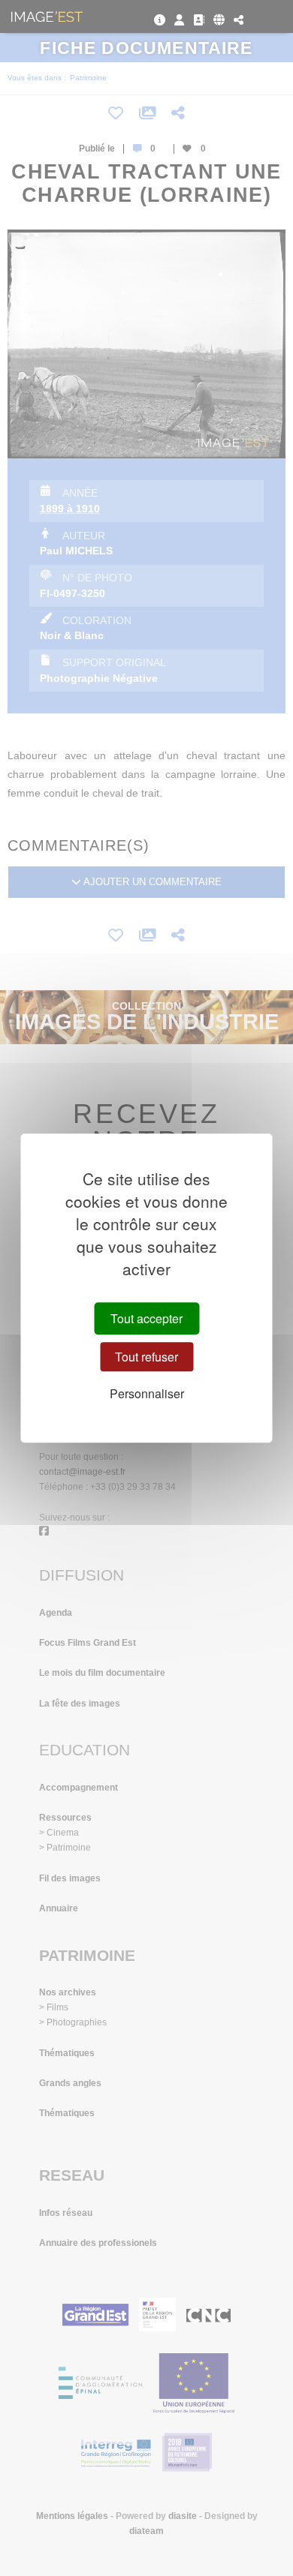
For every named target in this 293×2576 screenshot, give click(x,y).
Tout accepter (146, 1318)
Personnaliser (147, 1394)
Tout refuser (146, 1357)
